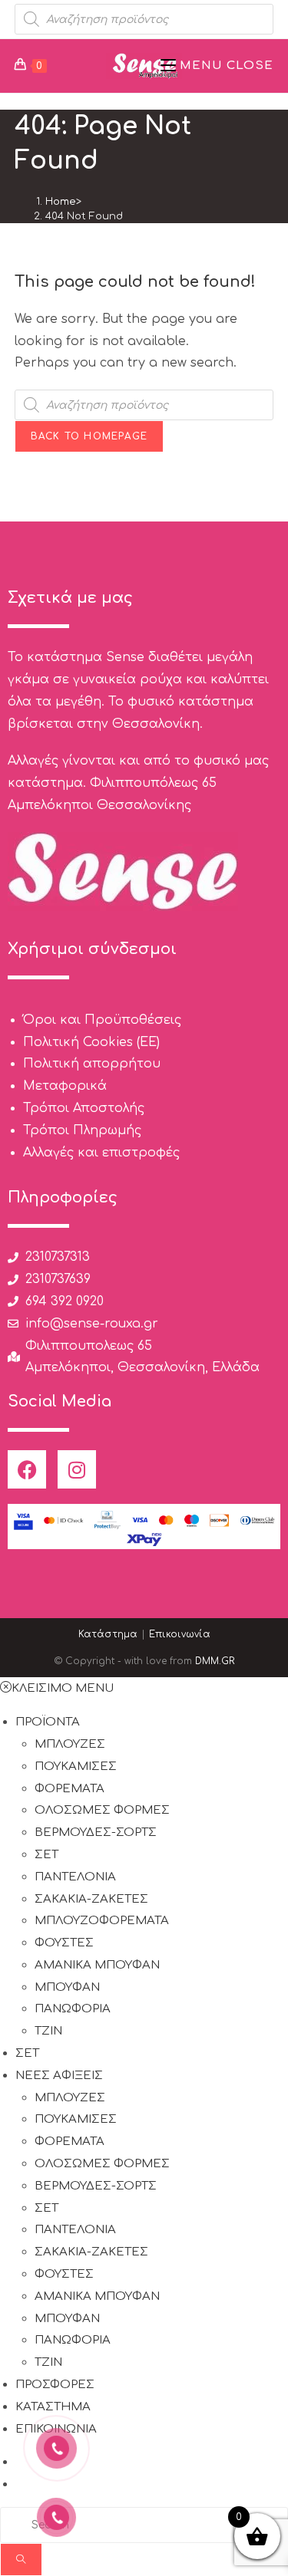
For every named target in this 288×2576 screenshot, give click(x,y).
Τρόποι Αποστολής (84, 1108)
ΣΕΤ (46, 1855)
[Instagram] (77, 1469)
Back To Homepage (89, 436)
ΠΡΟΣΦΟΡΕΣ (55, 2385)
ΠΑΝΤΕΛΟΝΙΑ (75, 1877)
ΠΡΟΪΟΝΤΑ (48, 1722)
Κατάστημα (108, 1634)
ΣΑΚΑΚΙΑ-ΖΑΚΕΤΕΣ (91, 1899)
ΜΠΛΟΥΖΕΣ (70, 1744)
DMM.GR (215, 1661)
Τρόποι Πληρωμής (82, 1130)
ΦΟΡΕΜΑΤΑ (70, 1789)
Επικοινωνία (180, 1634)
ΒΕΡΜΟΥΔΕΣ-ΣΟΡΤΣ (96, 1832)
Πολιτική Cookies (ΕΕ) (91, 1042)
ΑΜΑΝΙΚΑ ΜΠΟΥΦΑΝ (97, 1965)
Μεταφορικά (65, 1086)
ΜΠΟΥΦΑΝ (67, 1987)
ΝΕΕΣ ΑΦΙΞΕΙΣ (59, 2076)
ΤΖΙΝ (48, 2031)
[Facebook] (27, 1469)
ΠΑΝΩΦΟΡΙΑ (73, 2009)
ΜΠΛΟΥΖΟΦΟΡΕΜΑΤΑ (102, 1921)
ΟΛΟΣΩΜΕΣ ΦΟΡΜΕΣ (102, 1810)
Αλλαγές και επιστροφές (101, 1153)
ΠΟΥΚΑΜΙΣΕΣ (76, 1767)
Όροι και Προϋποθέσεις (102, 1020)
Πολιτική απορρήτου (92, 1064)
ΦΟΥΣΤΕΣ (64, 1943)
